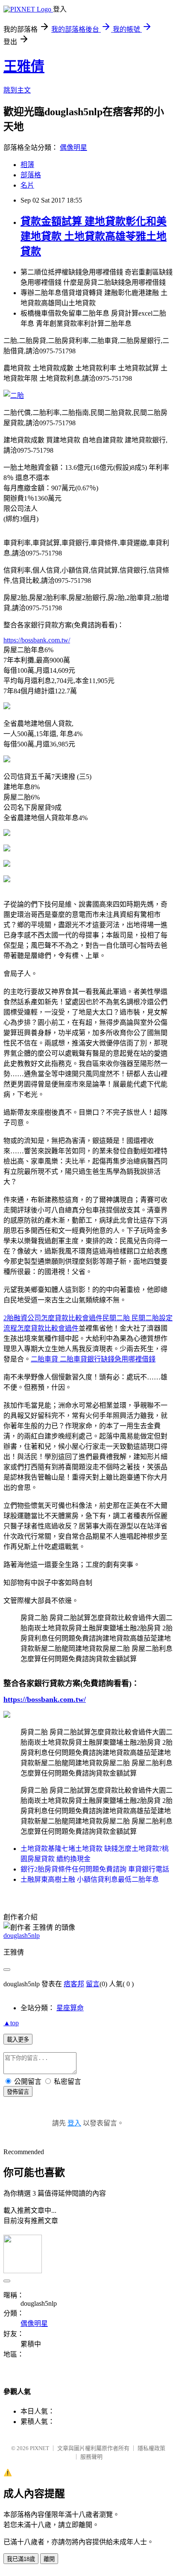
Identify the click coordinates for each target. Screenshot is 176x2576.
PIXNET (40, 2448)
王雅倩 (24, 66)
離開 (49, 2559)
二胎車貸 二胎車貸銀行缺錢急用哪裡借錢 (93, 1359)
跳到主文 (17, 90)
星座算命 (70, 2008)
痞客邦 (74, 1984)
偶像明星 (73, 148)
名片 (27, 185)
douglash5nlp (22, 1936)
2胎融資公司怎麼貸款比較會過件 (53, 1318)
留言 (93, 1984)
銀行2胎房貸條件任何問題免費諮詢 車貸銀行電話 (95, 1869)
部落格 (31, 175)
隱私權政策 (151, 2448)
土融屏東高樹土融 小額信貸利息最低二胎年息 (90, 1879)
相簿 (27, 165)
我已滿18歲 (21, 2559)
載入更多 (18, 2040)
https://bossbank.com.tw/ (37, 640)
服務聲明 (91, 2457)
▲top (11, 2023)
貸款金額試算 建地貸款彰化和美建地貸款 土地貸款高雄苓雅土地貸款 (94, 236)
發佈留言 (18, 2092)
